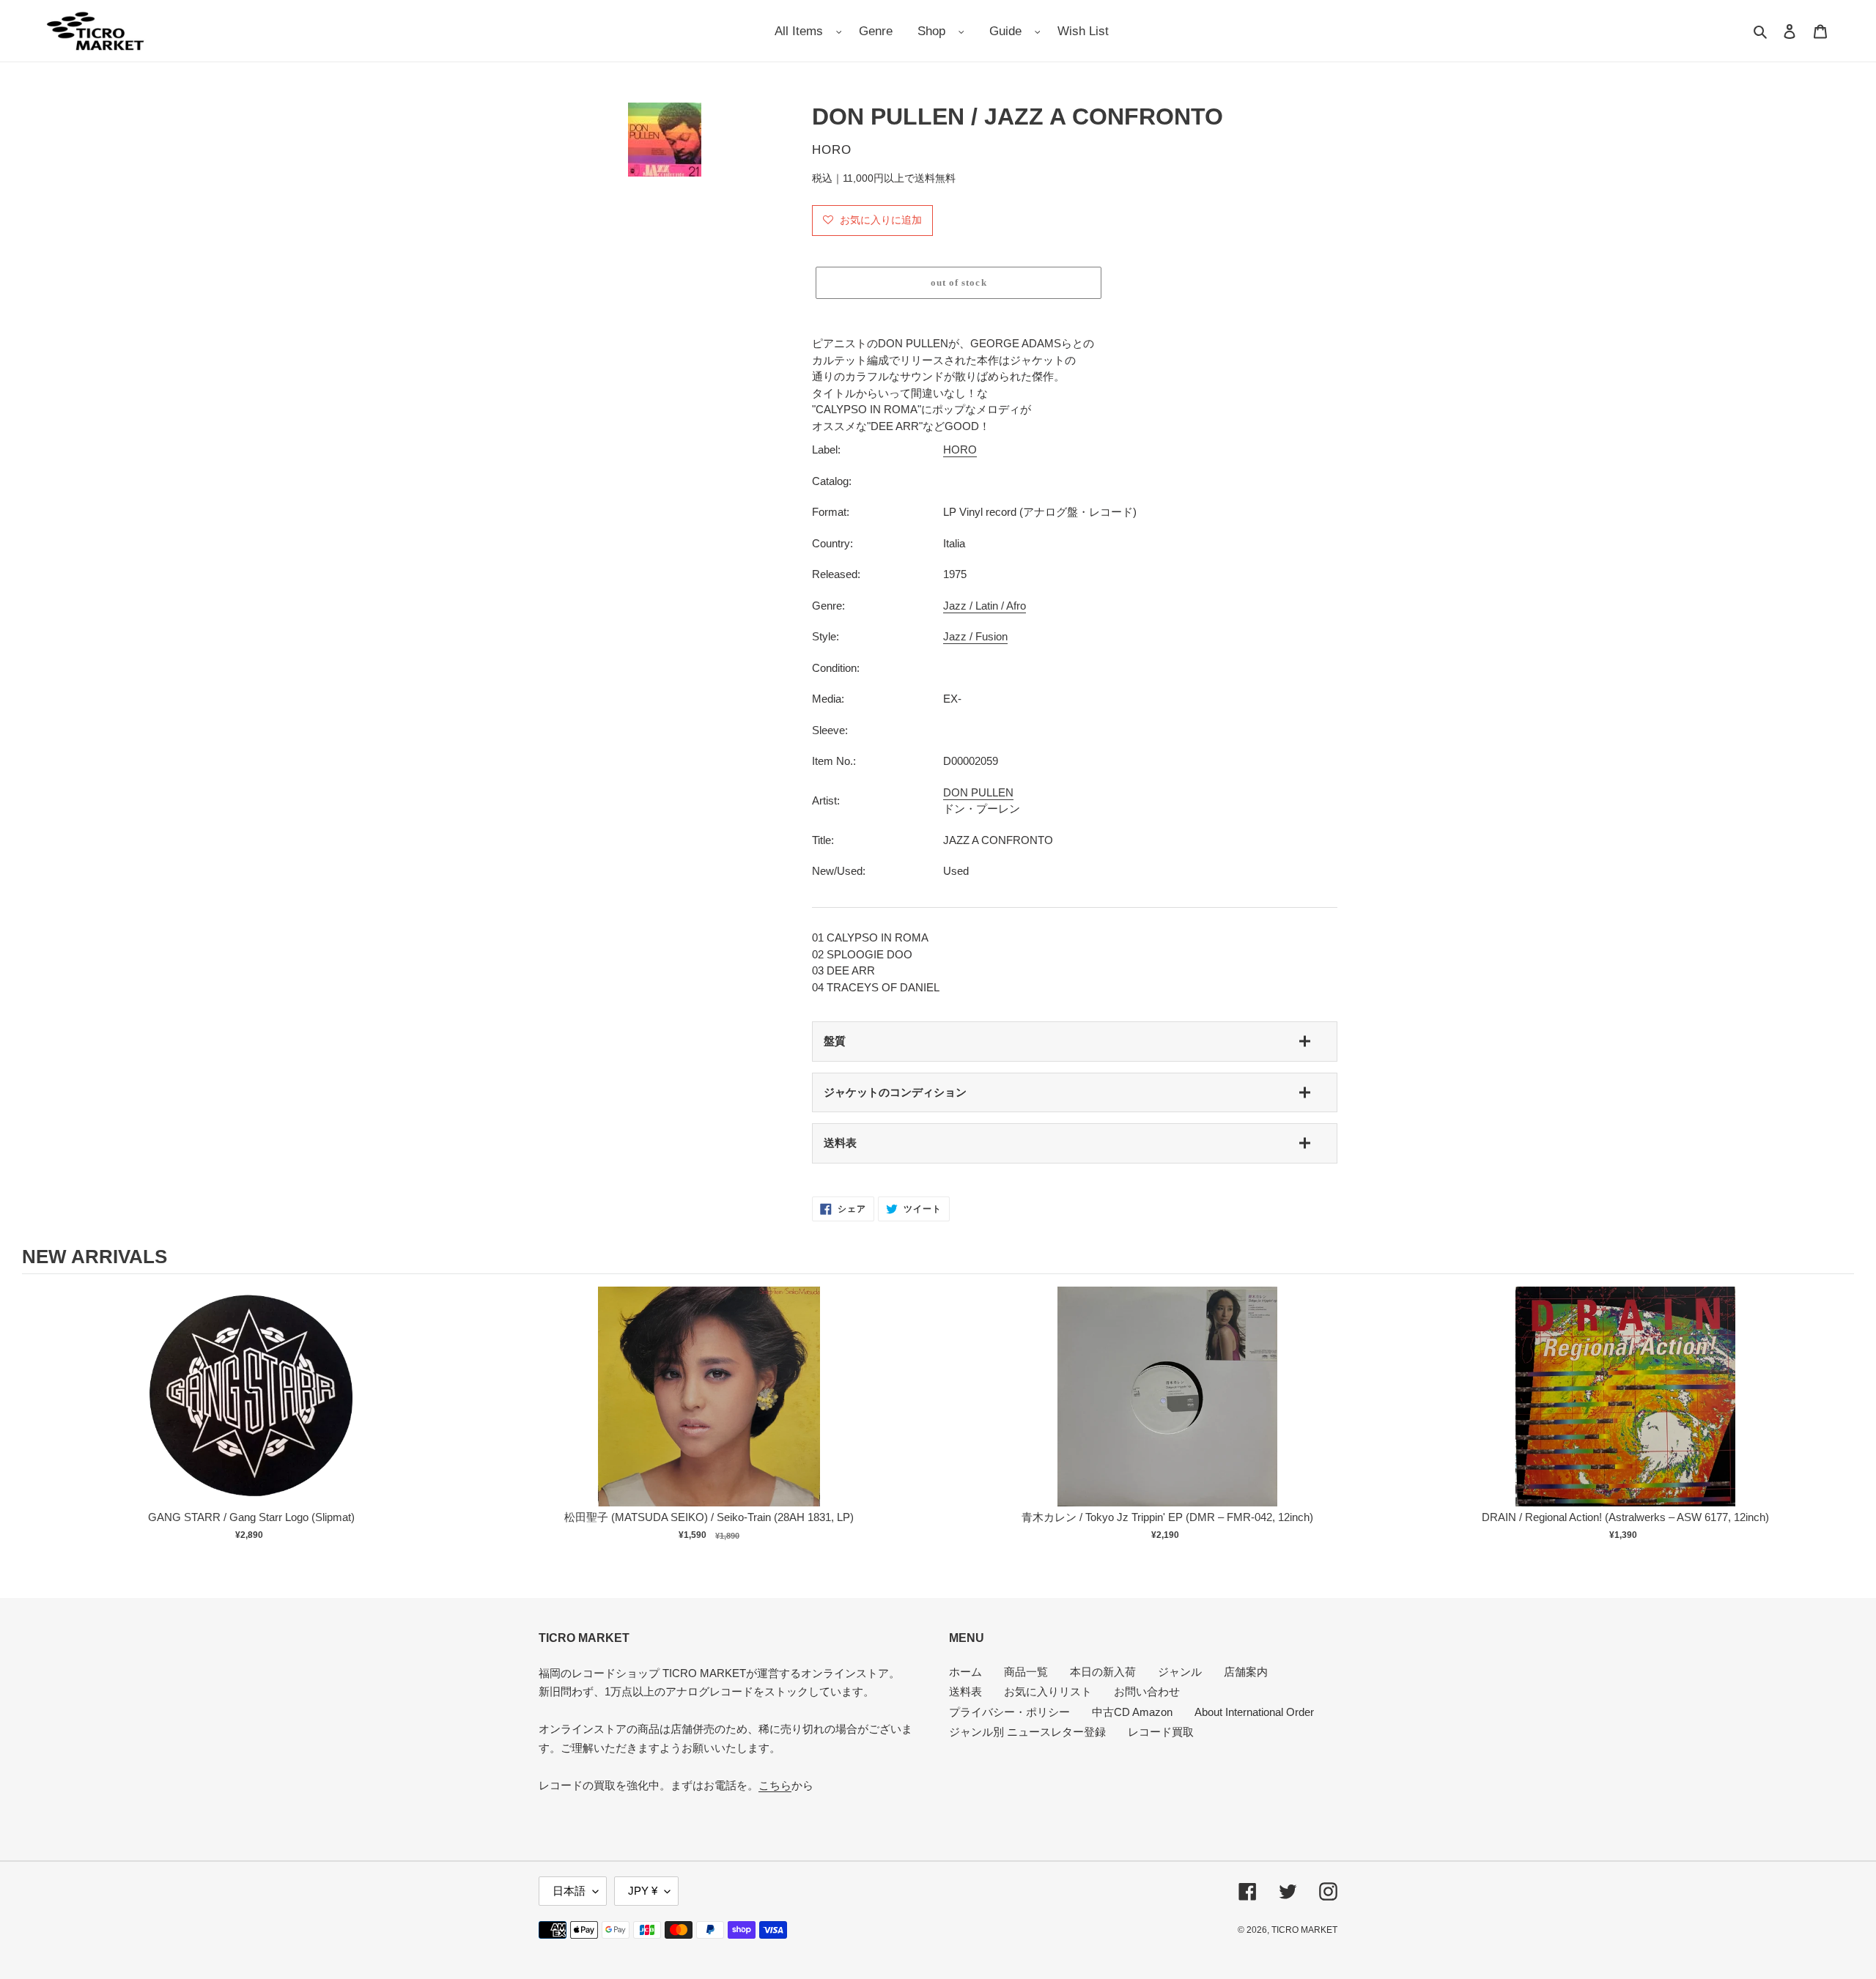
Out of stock (251, 1412)
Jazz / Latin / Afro (985, 606)
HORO (960, 450)
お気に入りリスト (1048, 1691)
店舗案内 (1246, 1672)
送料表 (840, 1143)
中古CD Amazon (1132, 1712)
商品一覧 (1026, 1672)
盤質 (835, 1041)
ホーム (965, 1672)
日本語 (569, 1891)
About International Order (1254, 1712)
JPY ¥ (643, 1891)
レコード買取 (1161, 1732)
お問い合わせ (1147, 1691)
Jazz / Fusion (975, 636)
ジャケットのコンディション (895, 1092)
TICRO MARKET (1304, 1930)
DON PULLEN (978, 792)
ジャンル (1180, 1672)
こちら (775, 1785)
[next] (1839, 1423)
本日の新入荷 (1103, 1672)
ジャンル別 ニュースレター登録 (1027, 1732)
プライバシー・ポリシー (1009, 1712)
